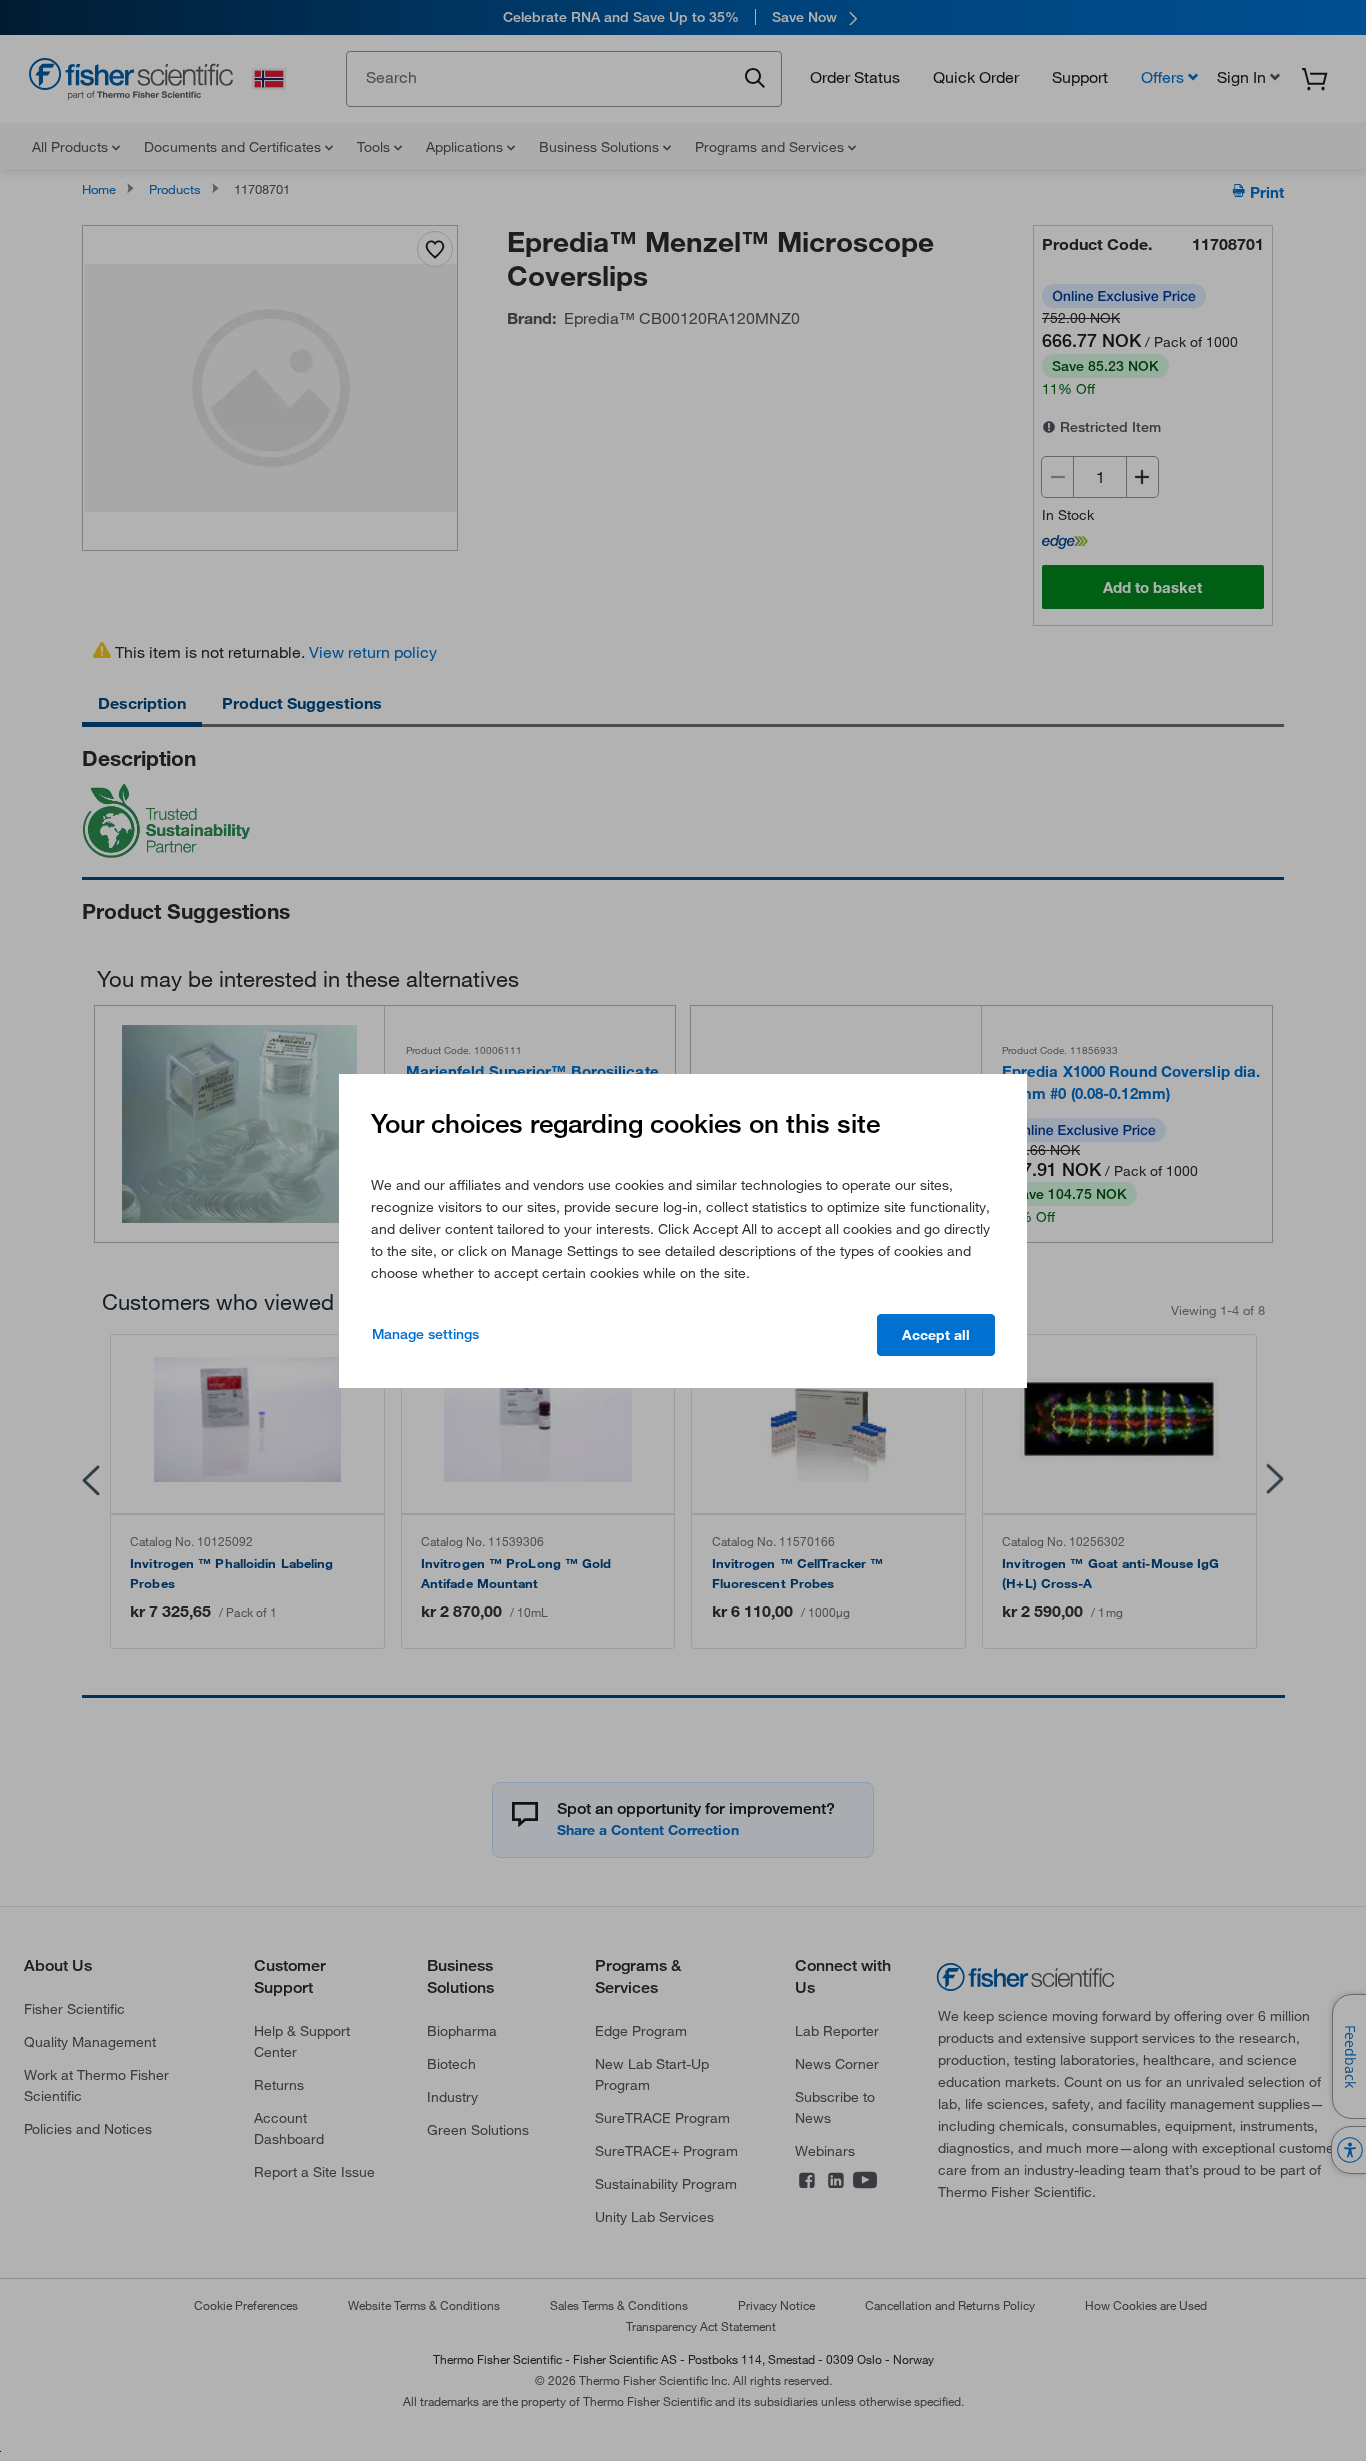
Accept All (936, 1335)
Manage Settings (425, 1334)
